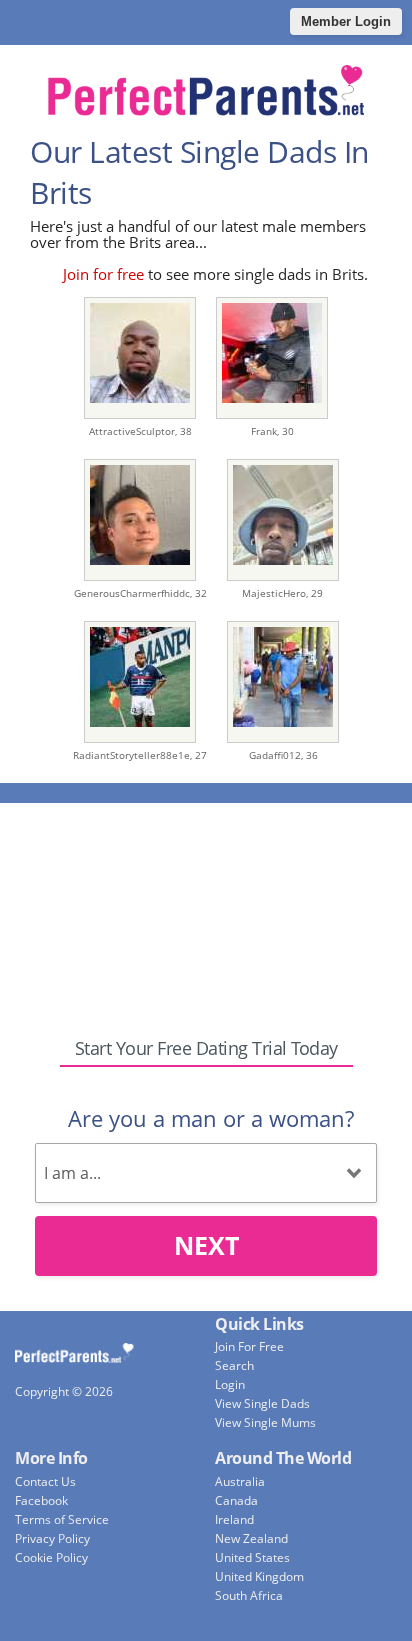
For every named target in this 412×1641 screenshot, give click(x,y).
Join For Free (249, 1346)
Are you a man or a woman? (211, 1118)
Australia (240, 1481)
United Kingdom (259, 1576)
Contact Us (45, 1481)
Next (206, 1245)
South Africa (249, 1595)
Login (230, 1384)
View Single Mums (265, 1422)
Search (234, 1365)
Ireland (234, 1519)
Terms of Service (62, 1519)
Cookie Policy (51, 1557)
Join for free (103, 274)
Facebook (41, 1500)
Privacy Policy (52, 1538)
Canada (236, 1500)
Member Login (346, 21)
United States (252, 1557)
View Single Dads (262, 1403)
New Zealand (251, 1538)
